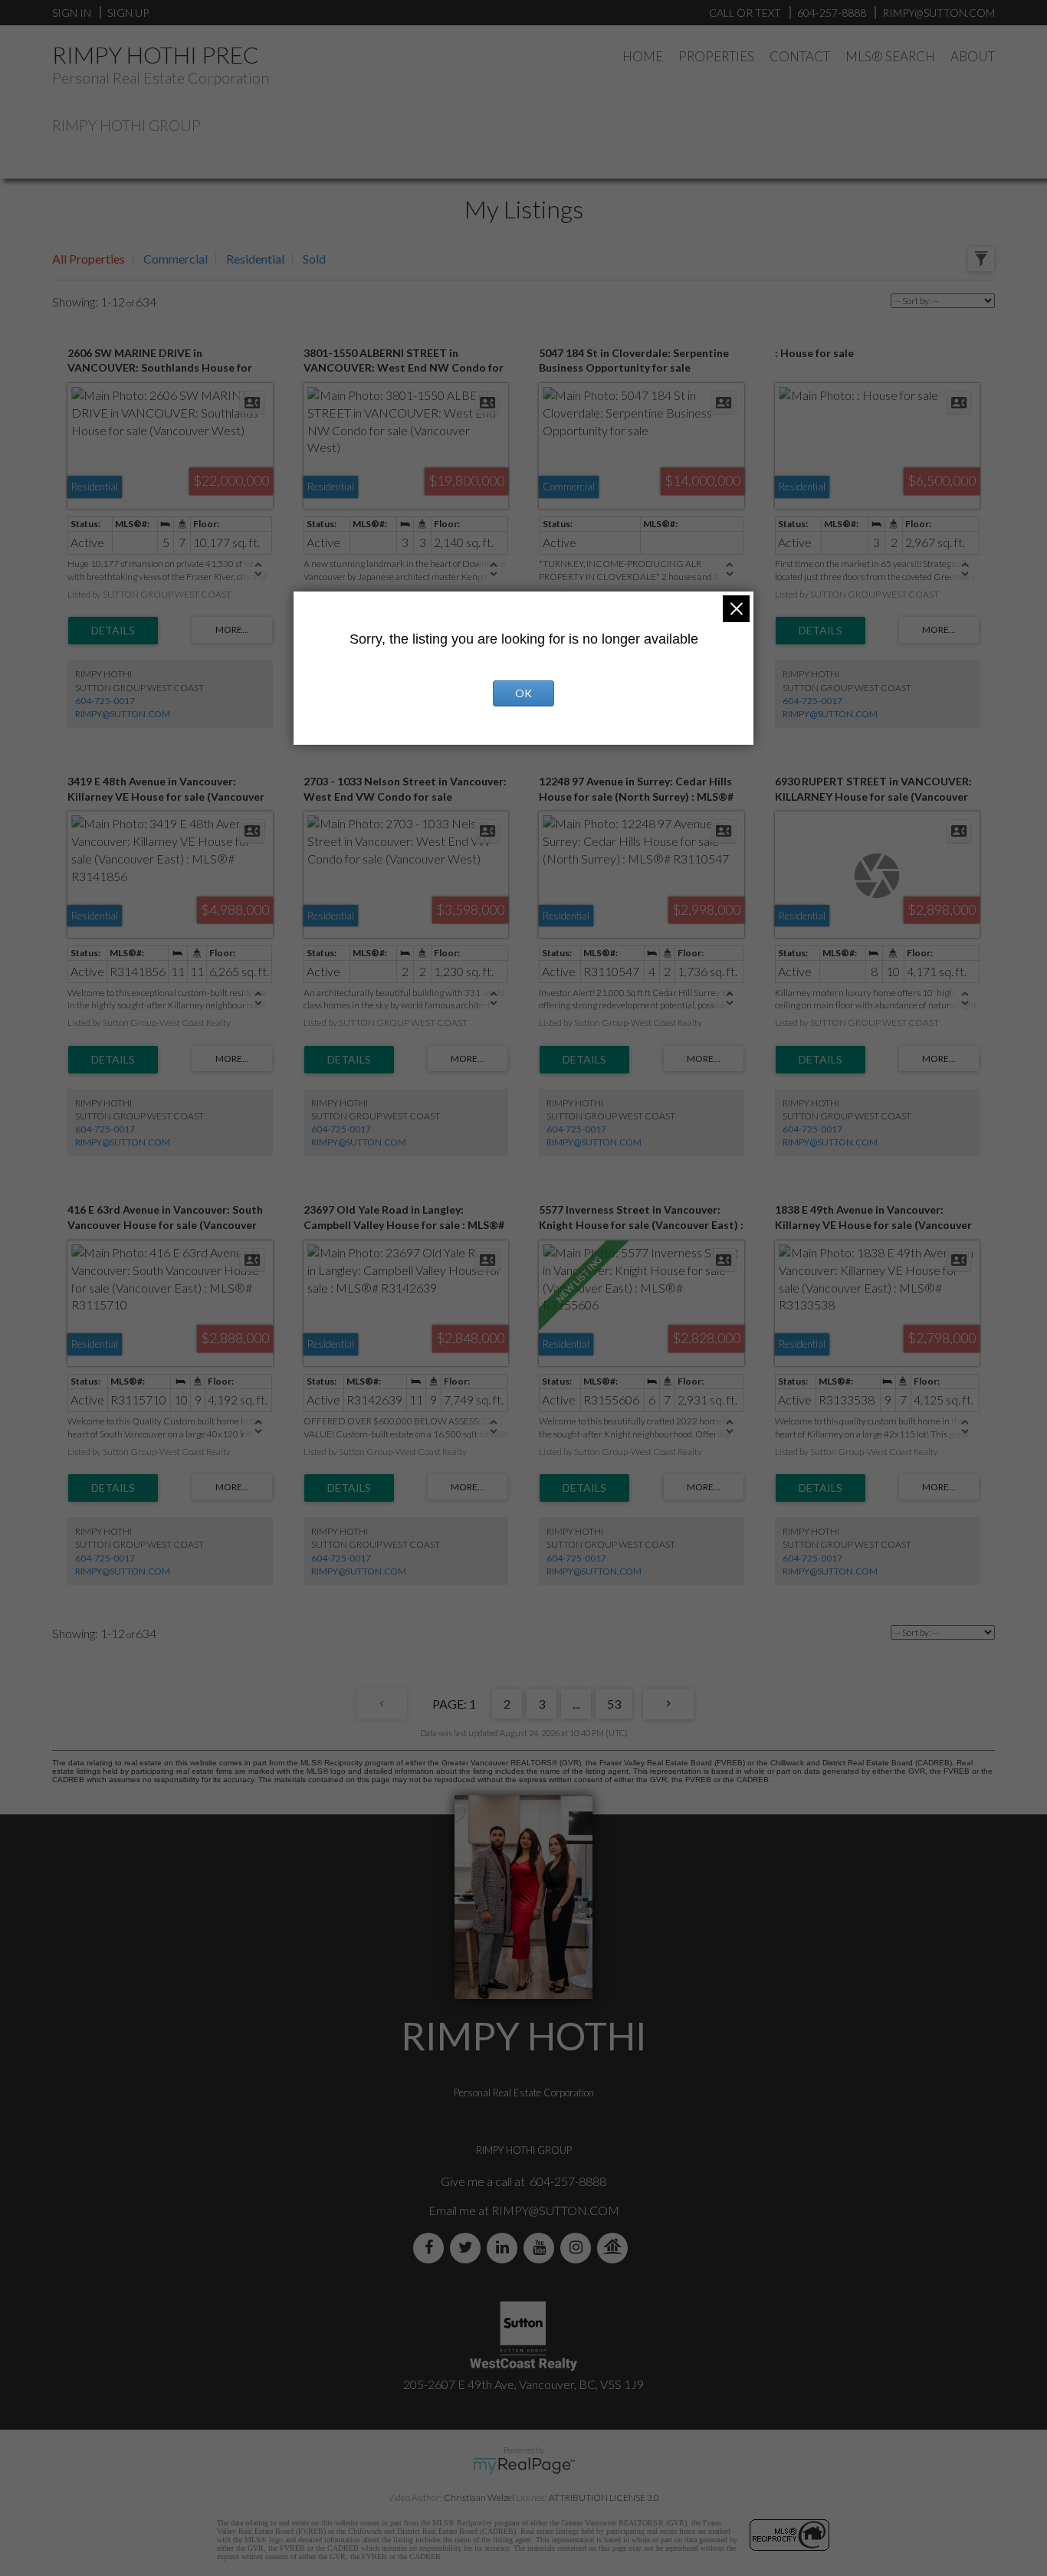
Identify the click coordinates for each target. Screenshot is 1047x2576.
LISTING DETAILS (113, 631)
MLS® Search (890, 56)
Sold (314, 259)
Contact (800, 56)
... (576, 1704)
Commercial (176, 259)
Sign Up (128, 13)
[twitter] (468, 2248)
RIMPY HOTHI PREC (156, 54)
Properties (716, 56)
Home (643, 56)
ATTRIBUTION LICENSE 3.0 (604, 2497)
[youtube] (542, 2248)
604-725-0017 (105, 701)
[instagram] (579, 2248)
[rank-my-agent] (615, 2248)
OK (523, 693)
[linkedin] (505, 2248)
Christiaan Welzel (479, 2497)
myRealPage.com (524, 2466)
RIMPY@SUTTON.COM (123, 714)
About (973, 56)
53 (614, 1704)
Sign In (72, 13)
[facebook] (432, 2248)
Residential (255, 259)
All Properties (89, 259)
